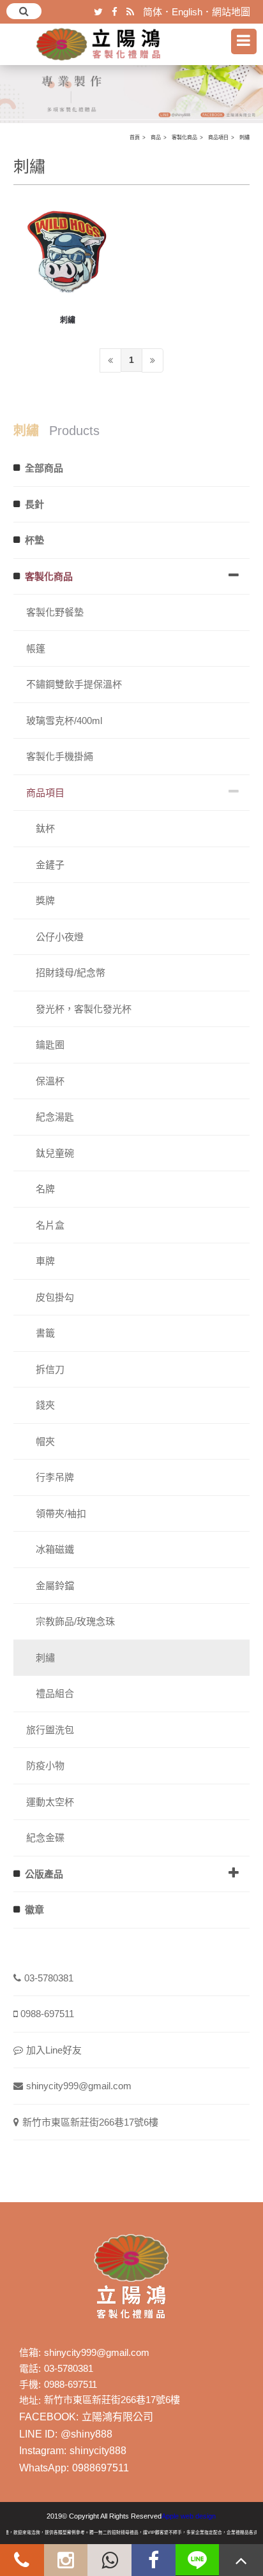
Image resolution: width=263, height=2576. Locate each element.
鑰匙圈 (50, 1045)
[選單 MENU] (244, 41)
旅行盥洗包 (50, 1730)
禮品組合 (55, 1693)
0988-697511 (47, 2014)
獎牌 (45, 900)
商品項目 (218, 137)
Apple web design (189, 2516)
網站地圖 (231, 12)
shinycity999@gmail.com (79, 2086)
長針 (34, 504)
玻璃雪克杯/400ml (64, 721)
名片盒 (50, 1225)
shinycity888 (98, 2451)
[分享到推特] (98, 12)
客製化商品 (184, 137)
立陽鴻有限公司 (117, 2417)
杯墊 (34, 540)
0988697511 (101, 2468)
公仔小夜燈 (60, 937)
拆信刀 (50, 1369)
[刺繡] (68, 252)
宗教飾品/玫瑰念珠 (75, 1621)
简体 (153, 12)
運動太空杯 (50, 1802)
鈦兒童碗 (55, 1153)
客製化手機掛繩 (60, 756)
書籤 (45, 1333)
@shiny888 (86, 2434)
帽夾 (45, 1441)
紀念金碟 (45, 1838)
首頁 (135, 137)
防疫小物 (45, 1765)
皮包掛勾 (55, 1297)
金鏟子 (50, 865)
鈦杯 (45, 828)
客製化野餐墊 (55, 612)
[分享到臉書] (115, 12)
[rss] (130, 12)
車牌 (45, 1261)
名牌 (45, 1189)
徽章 (34, 1910)
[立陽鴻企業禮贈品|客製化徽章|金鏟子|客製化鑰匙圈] (131, 82)
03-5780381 (49, 1978)
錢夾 (45, 1405)
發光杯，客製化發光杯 (84, 1009)
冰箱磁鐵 (55, 1549)
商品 (156, 137)
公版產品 (44, 1874)
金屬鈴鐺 (55, 1586)
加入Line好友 (54, 2050)
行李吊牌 (55, 1477)
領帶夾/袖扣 (61, 1514)
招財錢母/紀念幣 (71, 973)
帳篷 (36, 648)
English (187, 12)
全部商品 (44, 468)
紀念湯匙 (55, 1117)
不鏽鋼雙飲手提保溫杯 (74, 684)
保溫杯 (50, 1081)
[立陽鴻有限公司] (99, 44)
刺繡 (244, 137)
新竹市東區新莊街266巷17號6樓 (90, 2122)
